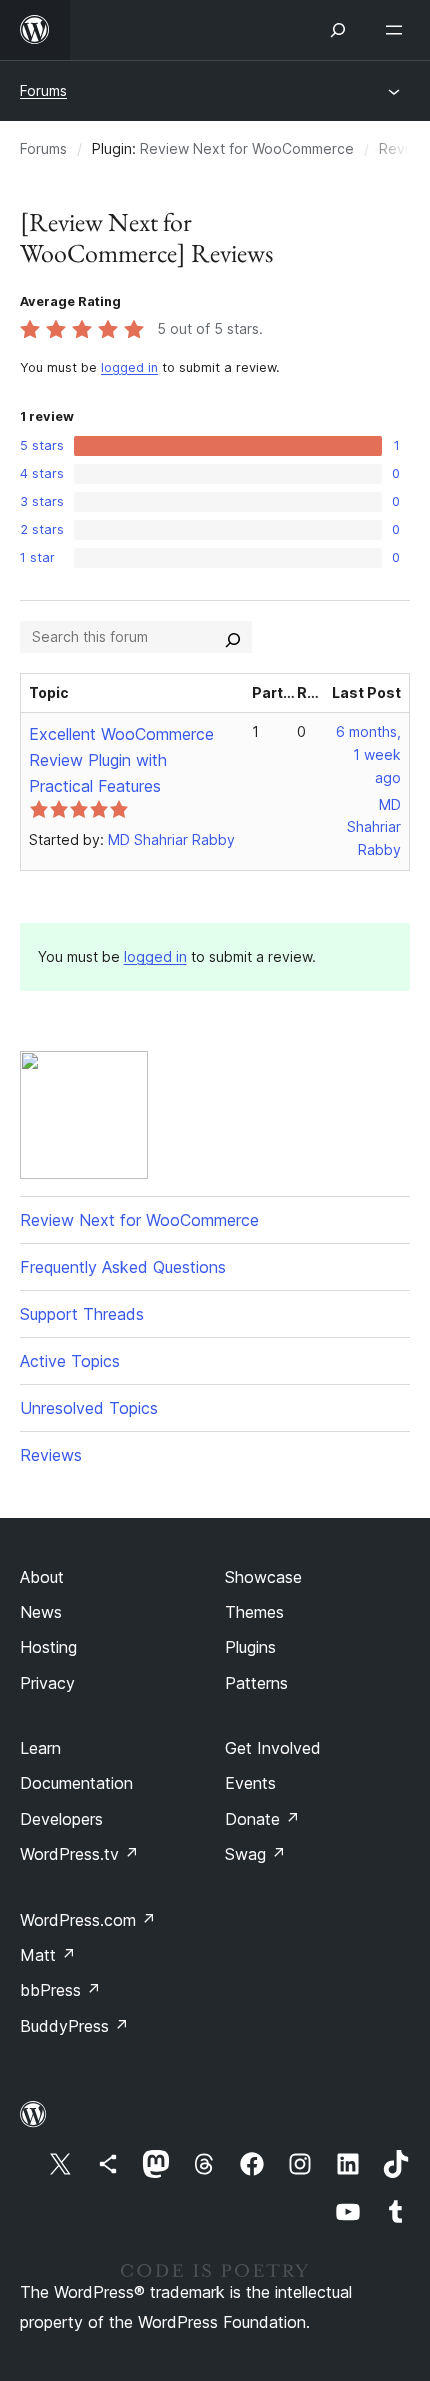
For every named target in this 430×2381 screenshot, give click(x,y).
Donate (262, 1819)
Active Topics (70, 1361)
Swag (255, 1854)
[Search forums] (233, 637)
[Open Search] (338, 30)
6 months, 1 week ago (368, 754)
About (42, 1577)
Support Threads (82, 1314)
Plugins (250, 1647)
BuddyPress (74, 2026)
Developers (61, 1819)
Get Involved (273, 1748)
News (41, 1612)
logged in (129, 367)
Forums (43, 90)
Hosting (48, 1647)
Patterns (256, 1683)
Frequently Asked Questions (123, 1267)
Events (250, 1783)
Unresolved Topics (89, 1408)
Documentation (76, 1783)
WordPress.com (88, 1920)
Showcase (263, 1577)
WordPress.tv (79, 1854)
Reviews (51, 1455)
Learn (40, 1748)
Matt (48, 1955)
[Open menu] (398, 30)
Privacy (47, 1683)
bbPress (60, 1990)
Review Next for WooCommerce (247, 148)
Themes (254, 1612)
